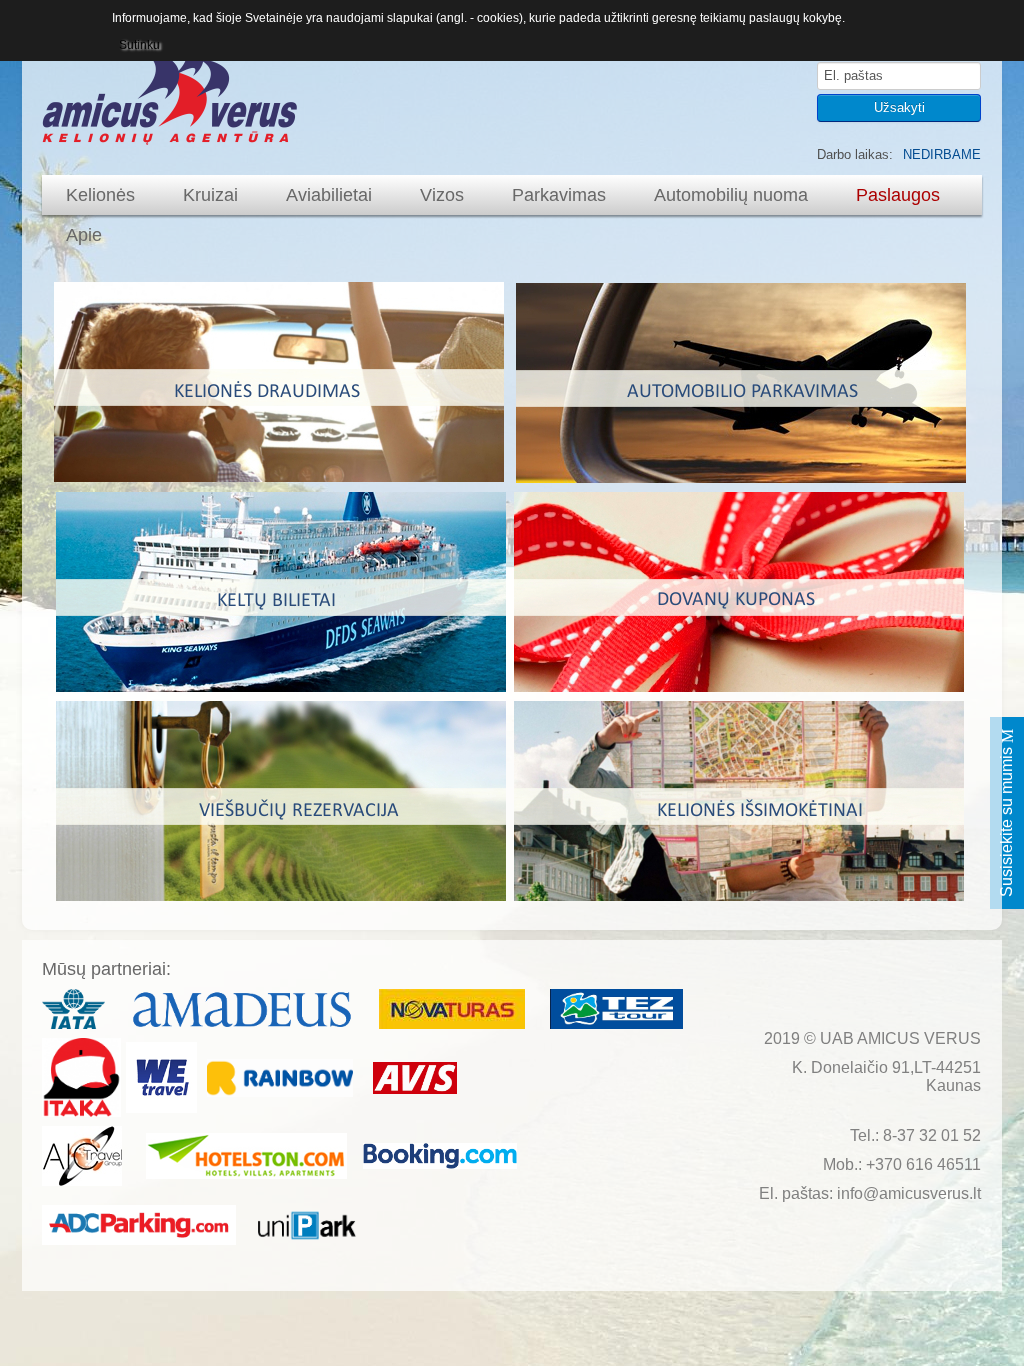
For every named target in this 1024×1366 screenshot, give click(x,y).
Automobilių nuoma (731, 195)
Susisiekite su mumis (1006, 820)
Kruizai (210, 195)
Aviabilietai (329, 195)
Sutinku (139, 45)
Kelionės (100, 195)
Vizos (442, 195)
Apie (84, 235)
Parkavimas (559, 195)
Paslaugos (898, 195)
